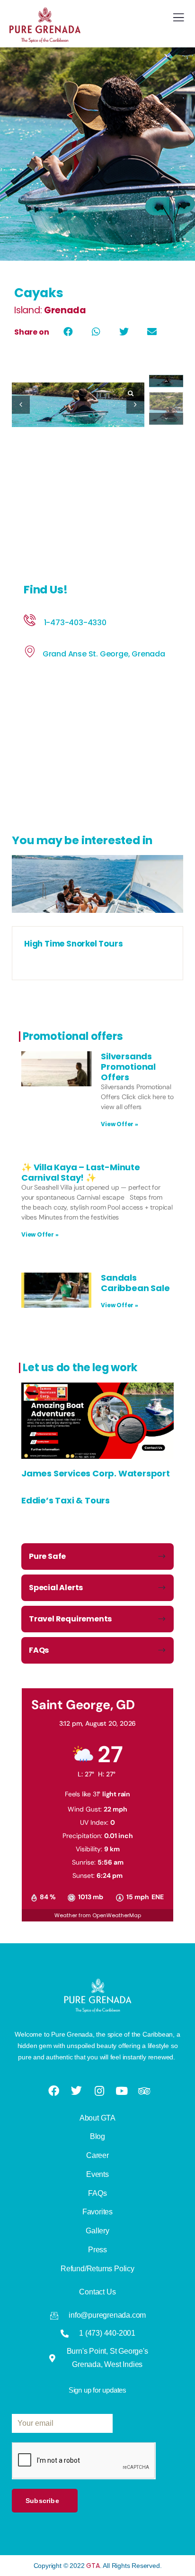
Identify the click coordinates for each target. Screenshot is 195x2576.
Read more (97, 916)
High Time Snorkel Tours (73, 944)
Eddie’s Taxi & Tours (66, 1500)
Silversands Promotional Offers (128, 1066)
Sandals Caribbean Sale (135, 1283)
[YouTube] (123, 2091)
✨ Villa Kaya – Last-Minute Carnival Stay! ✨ (81, 1172)
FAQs (39, 1650)
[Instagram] (100, 2091)
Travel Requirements (70, 1619)
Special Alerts (56, 1588)
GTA (93, 2566)
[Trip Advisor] (145, 2091)
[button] (68, 332)
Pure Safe (47, 1556)
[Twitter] (77, 2090)
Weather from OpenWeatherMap (98, 1915)
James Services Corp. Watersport (96, 1473)
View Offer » (120, 1124)
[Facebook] (54, 2091)
